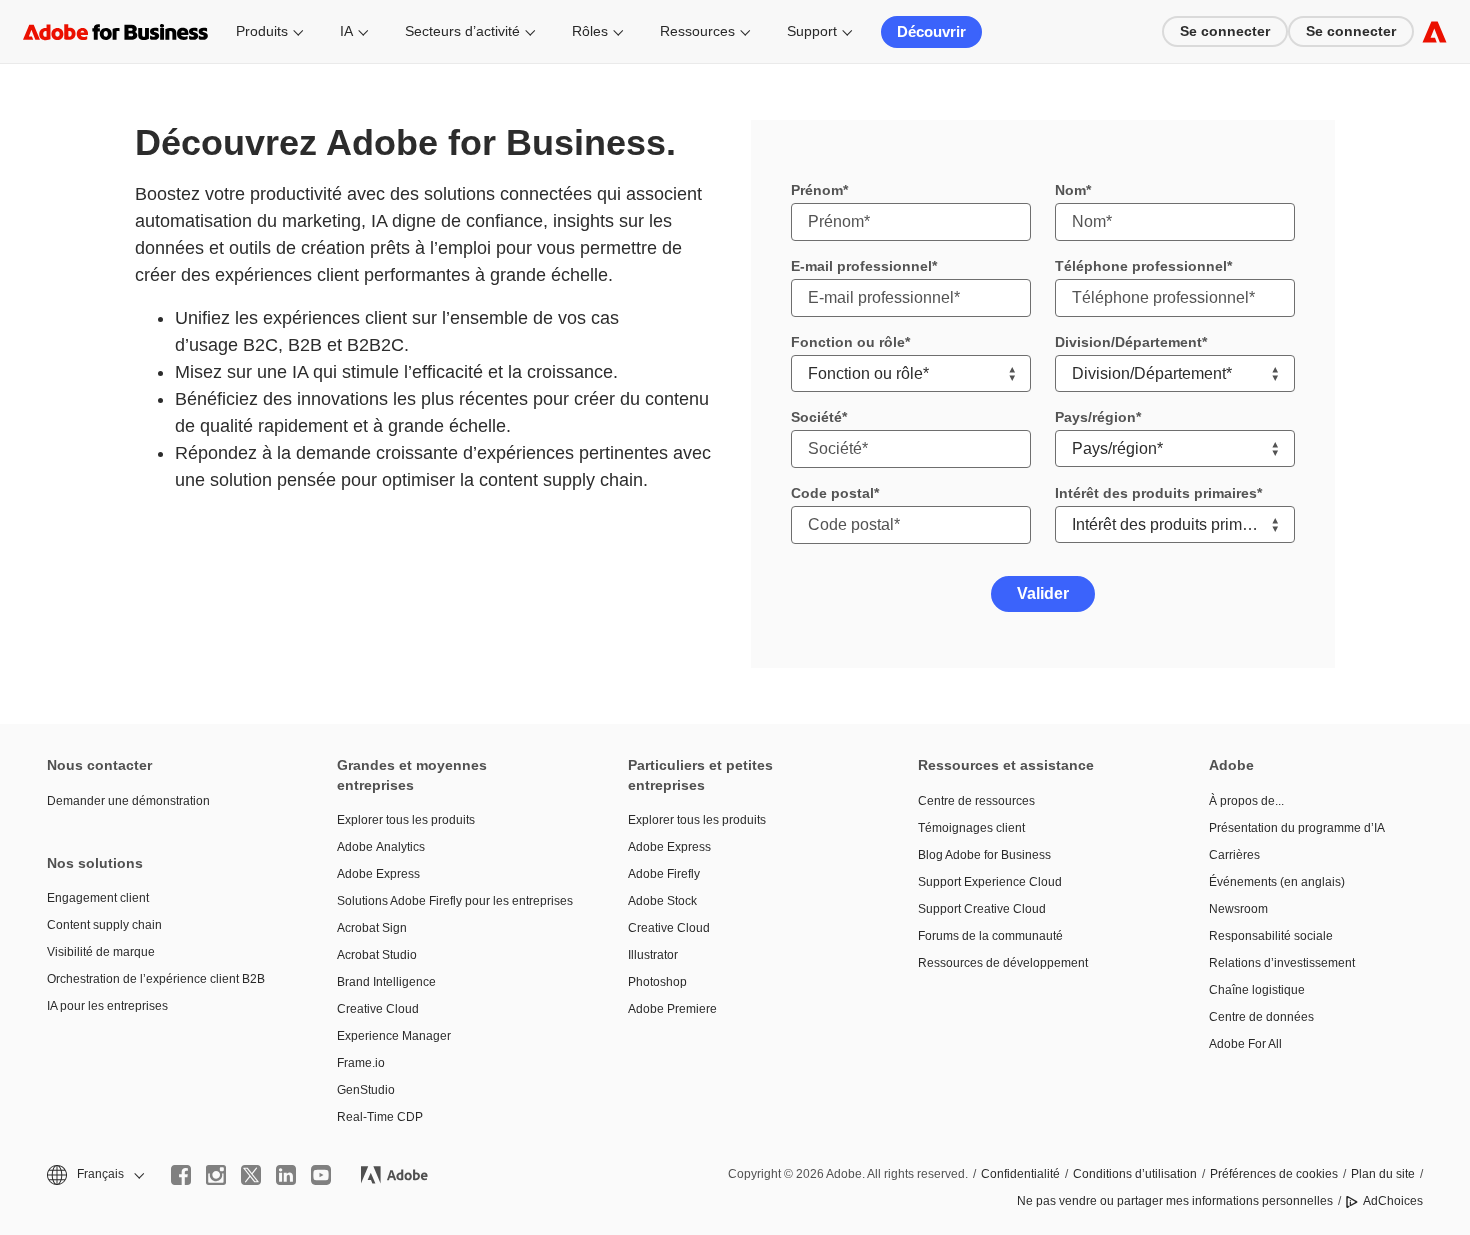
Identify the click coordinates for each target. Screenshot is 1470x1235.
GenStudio (366, 1090)
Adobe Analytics (381, 847)
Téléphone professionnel (1141, 266)
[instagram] (216, 1175)
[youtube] (321, 1175)
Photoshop (657, 982)
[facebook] (181, 1175)
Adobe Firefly (664, 874)
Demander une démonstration (128, 801)
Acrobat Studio (377, 955)
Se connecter (1225, 31)
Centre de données (1261, 1017)
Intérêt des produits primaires (1156, 493)
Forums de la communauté (990, 936)
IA (346, 31)
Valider (1043, 593)
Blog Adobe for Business (984, 855)
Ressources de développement (1003, 963)
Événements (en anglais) (1277, 882)
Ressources (697, 31)
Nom (1070, 190)
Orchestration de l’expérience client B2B (156, 979)
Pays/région (1095, 417)
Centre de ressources (976, 801)
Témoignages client (971, 828)
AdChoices (1393, 1201)
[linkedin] (286, 1175)
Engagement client (98, 898)
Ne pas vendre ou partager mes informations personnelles (1175, 1201)
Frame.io (361, 1063)
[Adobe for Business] (1434, 31)
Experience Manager (394, 1036)
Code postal (832, 493)
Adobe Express (378, 874)
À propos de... (1246, 801)
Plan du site (1383, 1174)
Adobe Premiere (672, 1009)
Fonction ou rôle (848, 342)
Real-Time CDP (380, 1117)
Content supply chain (104, 925)
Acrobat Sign (372, 928)
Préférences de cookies (1274, 1174)
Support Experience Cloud (990, 882)
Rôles (590, 31)
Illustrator (653, 955)
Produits (262, 31)
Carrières (1234, 855)
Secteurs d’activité (462, 31)
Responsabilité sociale (1271, 936)
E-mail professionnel (861, 266)
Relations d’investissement (1282, 963)
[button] (94, 1174)
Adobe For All (1245, 1044)
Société (816, 417)
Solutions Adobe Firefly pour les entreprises (452, 901)
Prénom (817, 190)
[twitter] (251, 1175)
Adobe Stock (662, 901)
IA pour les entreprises (107, 1006)
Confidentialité (1020, 1174)
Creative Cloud (378, 1009)
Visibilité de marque (101, 952)
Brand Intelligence (386, 982)
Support (812, 31)
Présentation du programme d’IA (1297, 828)
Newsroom (1238, 909)
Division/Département (1128, 342)
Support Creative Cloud (982, 909)
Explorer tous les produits (406, 820)
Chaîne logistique (1257, 990)
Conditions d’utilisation (1135, 1174)
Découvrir (931, 31)
